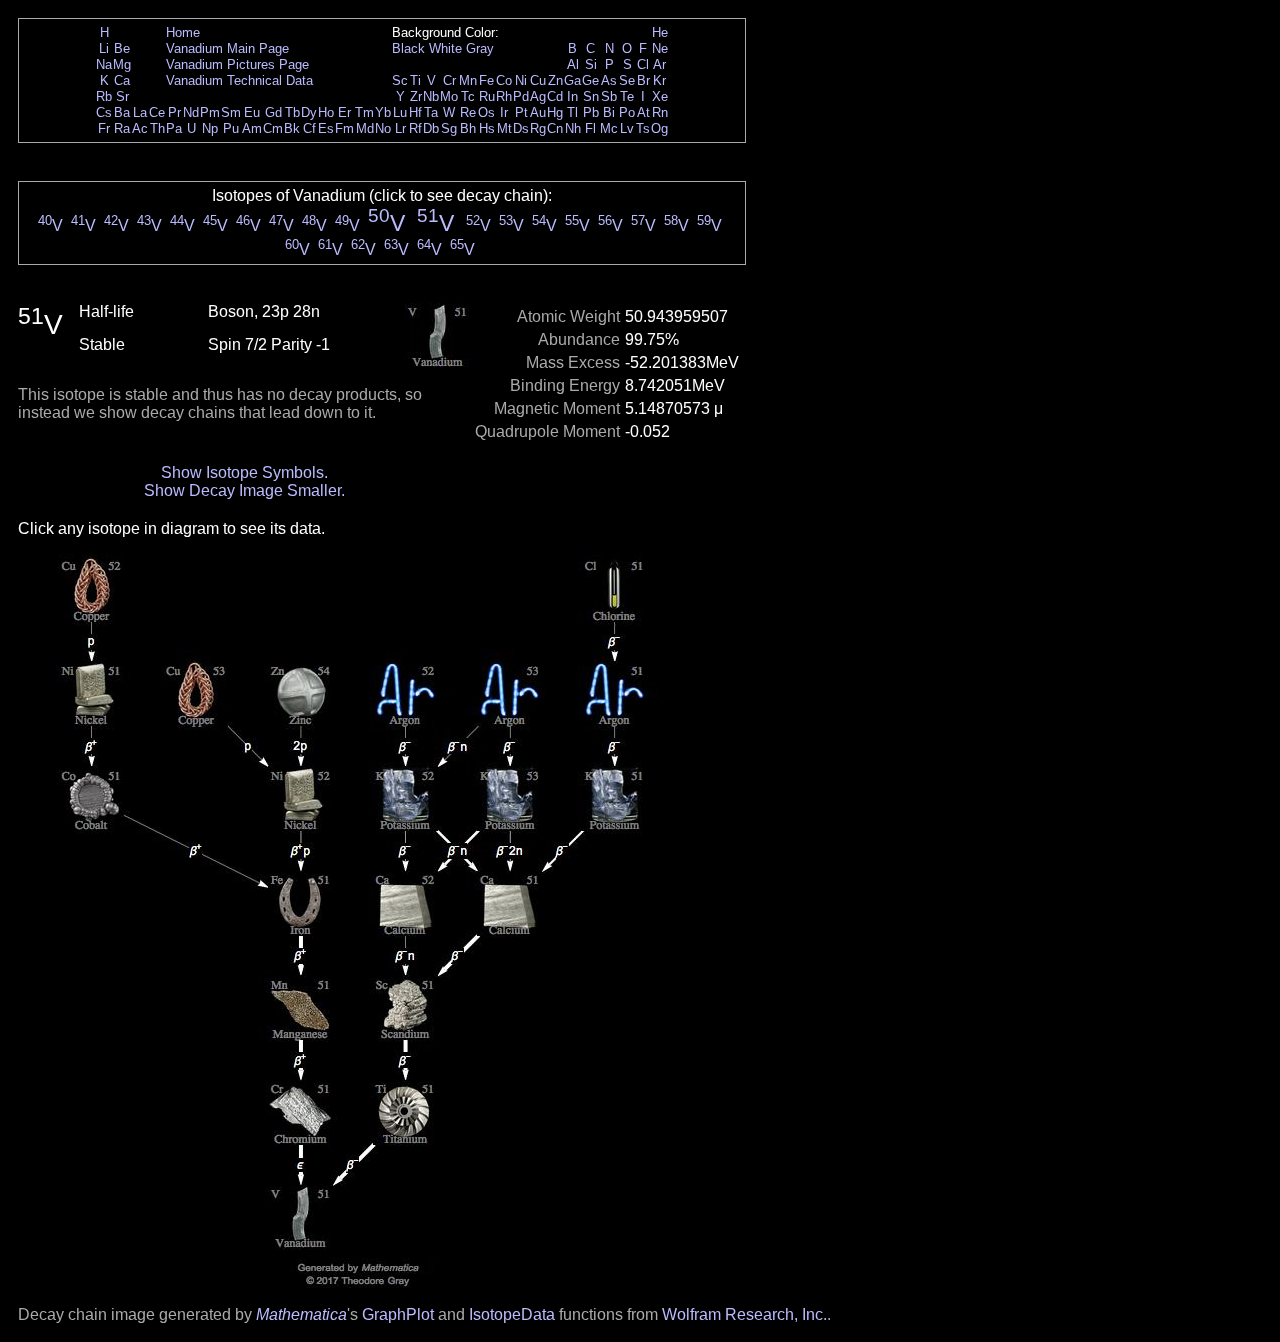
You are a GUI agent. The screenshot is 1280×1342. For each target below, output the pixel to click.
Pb (591, 112)
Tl (572, 112)
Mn (468, 80)
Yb (383, 112)
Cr (449, 80)
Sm (231, 112)
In (572, 96)
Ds (521, 128)
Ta (431, 112)
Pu (231, 128)
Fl (590, 128)
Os (486, 112)
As (609, 80)
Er (344, 112)
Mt (504, 128)
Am (252, 128)
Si (591, 64)
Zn (555, 80)
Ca (122, 80)
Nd (191, 112)
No (383, 128)
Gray (480, 48)
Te (627, 96)
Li (104, 48)
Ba (122, 112)
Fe (486, 80)
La (140, 112)
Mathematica (301, 1314)
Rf (415, 128)
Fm (344, 128)
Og (659, 128)
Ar (659, 64)
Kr (659, 80)
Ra (122, 128)
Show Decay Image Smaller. (244, 490)
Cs (104, 112)
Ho (326, 112)
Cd (555, 96)
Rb (104, 96)
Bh (468, 128)
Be (122, 48)
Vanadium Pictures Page (237, 64)
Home (183, 32)
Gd (273, 112)
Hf (415, 112)
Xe (660, 96)
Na (104, 64)
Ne (660, 48)
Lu (400, 112)
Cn (555, 128)
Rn (660, 112)
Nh (573, 128)
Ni (521, 80)
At (643, 112)
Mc (609, 128)
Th (157, 128)
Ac (140, 128)
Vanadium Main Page (227, 48)
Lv (627, 128)
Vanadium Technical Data (239, 80)
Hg (555, 112)
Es (326, 128)
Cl (643, 64)
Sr (122, 96)
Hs (487, 128)
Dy (309, 112)
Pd (521, 96)
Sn (591, 96)
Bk (292, 128)
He (660, 32)
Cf (309, 128)
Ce (157, 112)
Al (573, 64)
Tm (364, 112)
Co (504, 80)
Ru (487, 96)
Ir (504, 112)
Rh (504, 96)
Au (538, 112)
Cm (273, 128)
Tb (292, 112)
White (445, 48)
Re (468, 112)
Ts (643, 128)
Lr (400, 128)
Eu (252, 112)
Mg (122, 64)
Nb (431, 96)
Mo (449, 96)
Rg (538, 128)
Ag (538, 96)
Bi (609, 112)
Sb (609, 96)
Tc (468, 96)
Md (365, 128)
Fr (104, 128)
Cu (538, 80)
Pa (174, 128)
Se (627, 80)
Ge (590, 80)
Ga (572, 80)
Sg (449, 128)
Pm (210, 112)
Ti (415, 80)
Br (643, 80)
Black (408, 48)
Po (627, 112)
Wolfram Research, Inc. (744, 1314)
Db (431, 128)
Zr (416, 96)
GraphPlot (398, 1314)
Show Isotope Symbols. (244, 472)
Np (210, 128)
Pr (174, 112)
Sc (400, 80)
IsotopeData (512, 1314)
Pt (521, 112)
